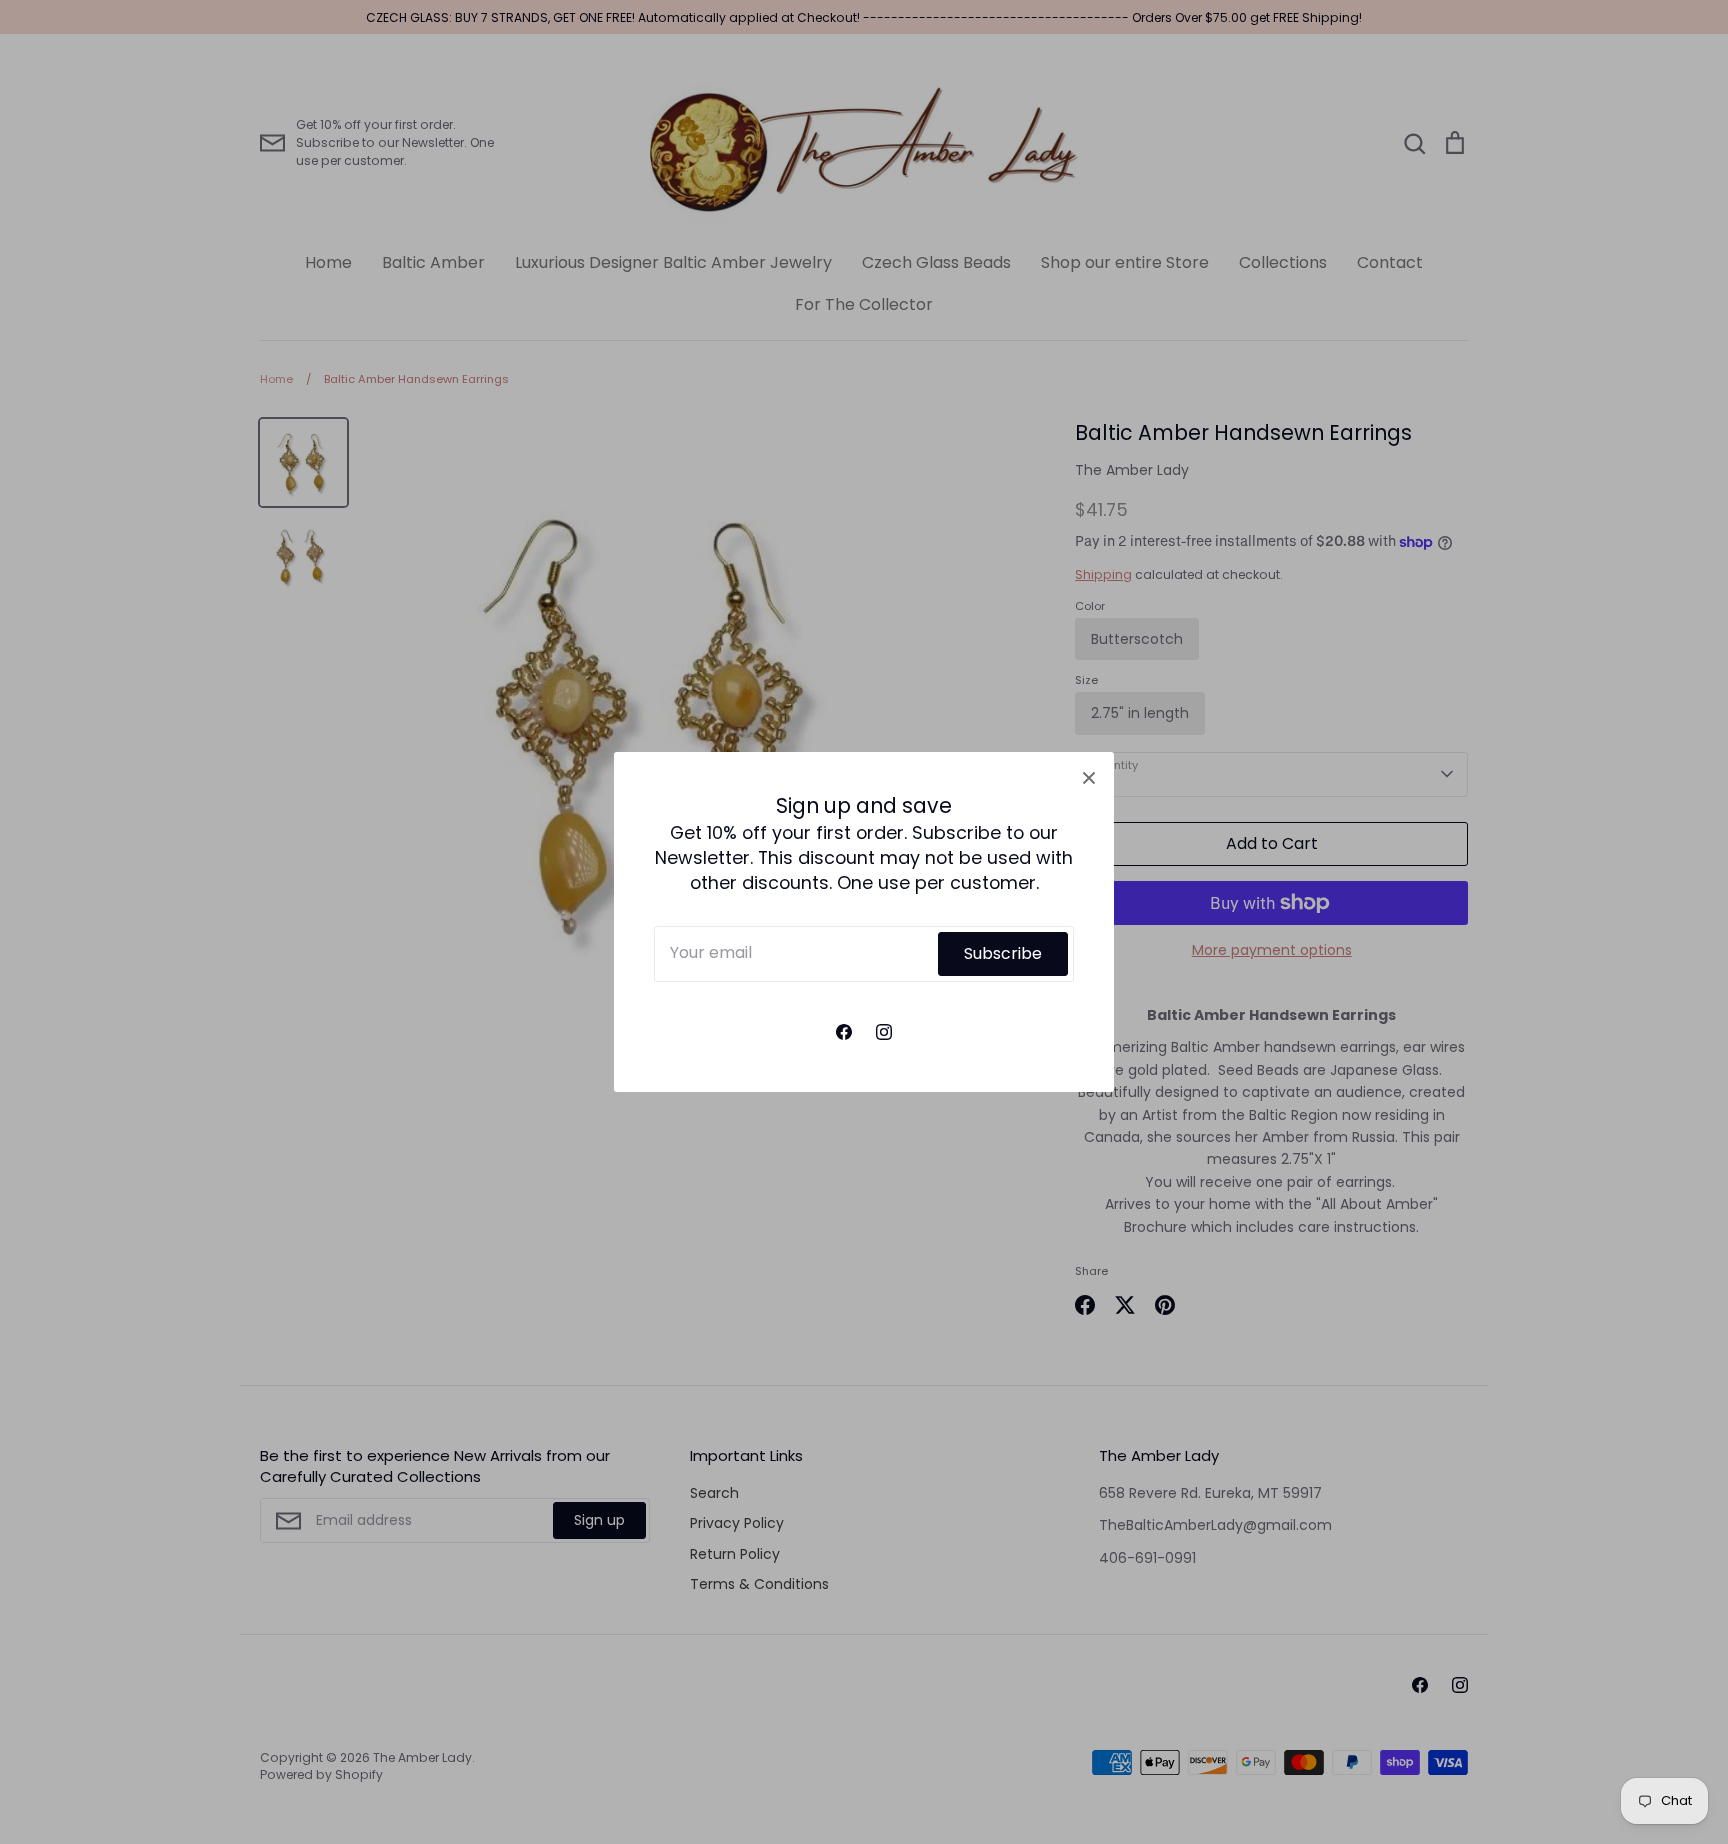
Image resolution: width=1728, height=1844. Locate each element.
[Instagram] (884, 1032)
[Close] (1089, 777)
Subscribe (1003, 953)
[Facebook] (844, 1032)
